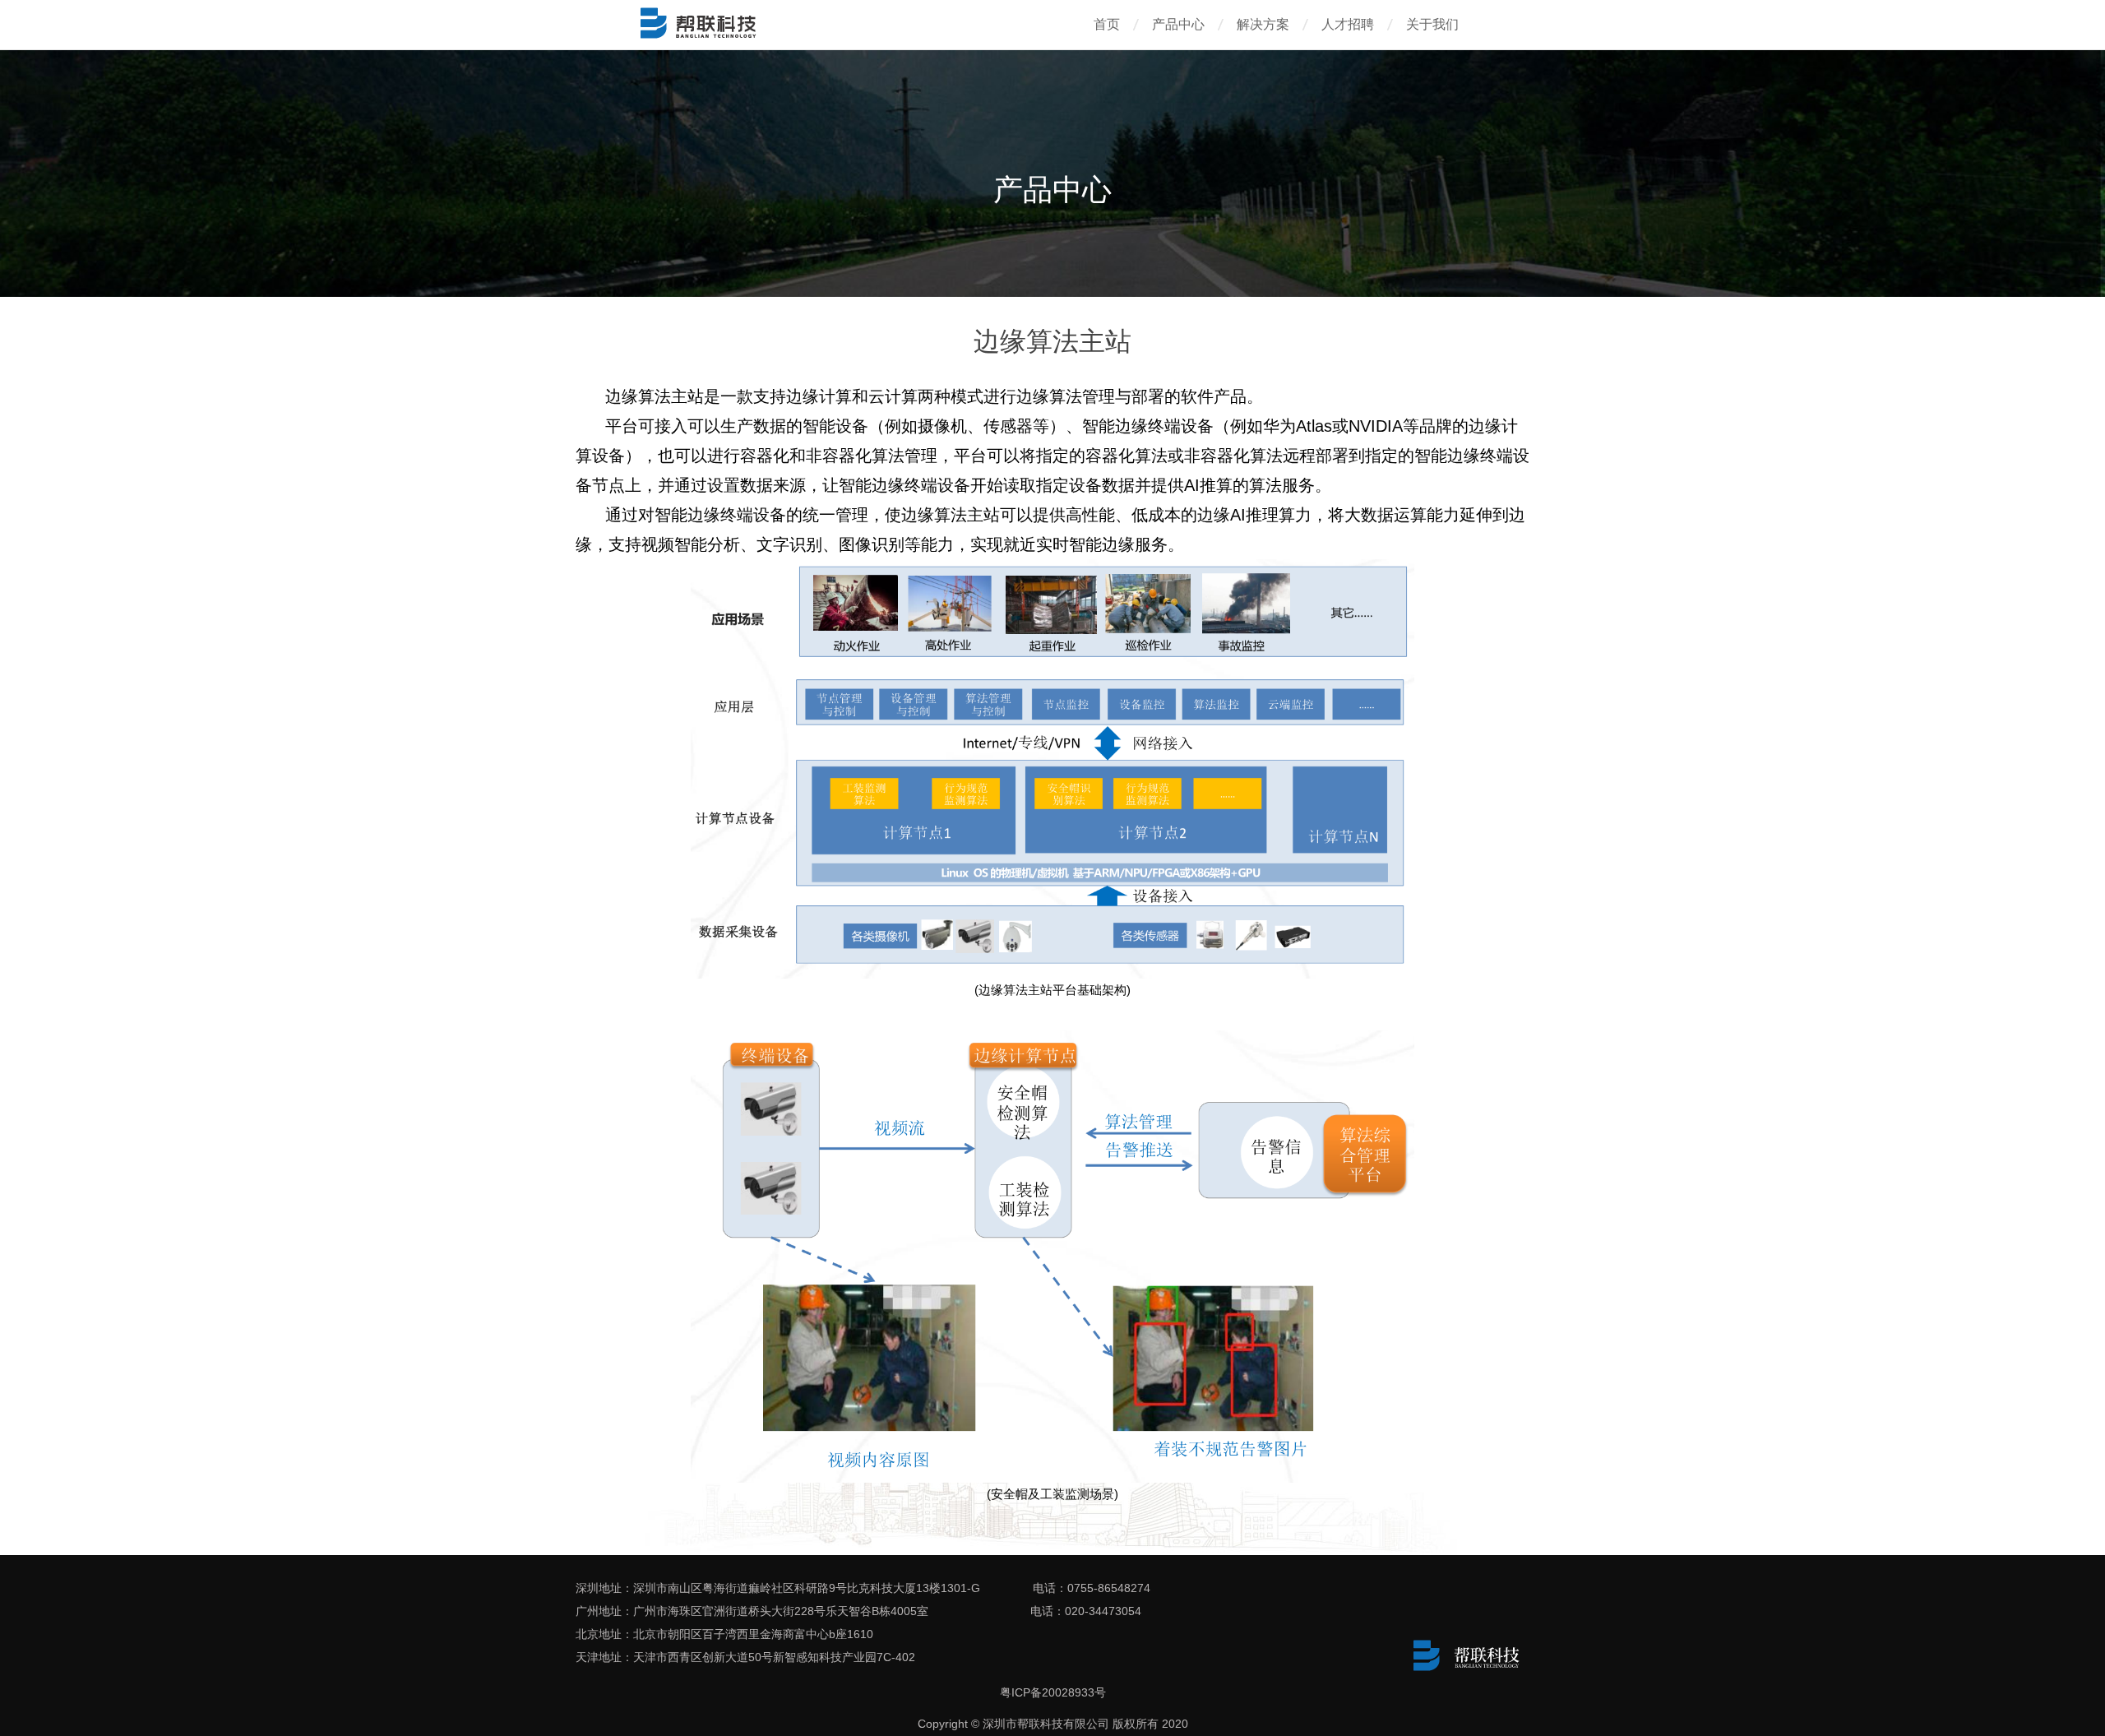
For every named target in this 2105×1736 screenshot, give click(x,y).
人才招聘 (1348, 24)
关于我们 (1432, 24)
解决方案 (1263, 24)
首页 (1107, 24)
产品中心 (1178, 24)
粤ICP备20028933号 (1053, 1692)
